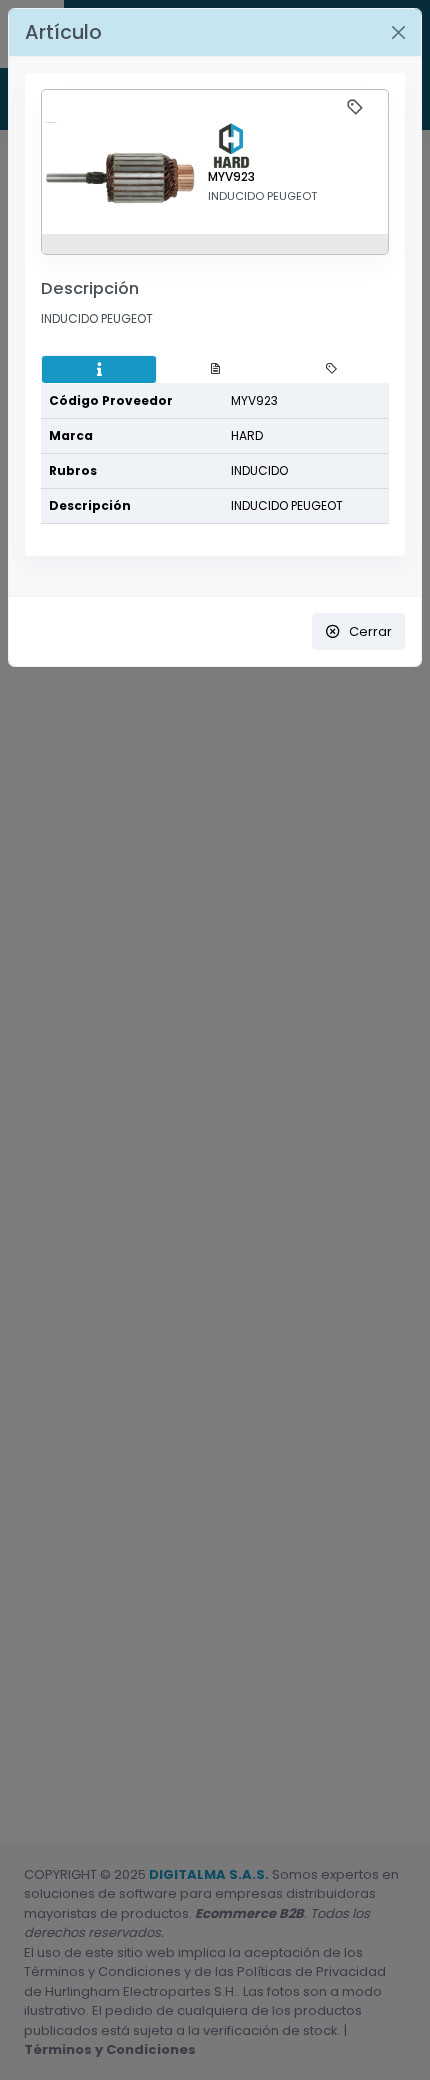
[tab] (99, 370)
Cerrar (370, 631)
